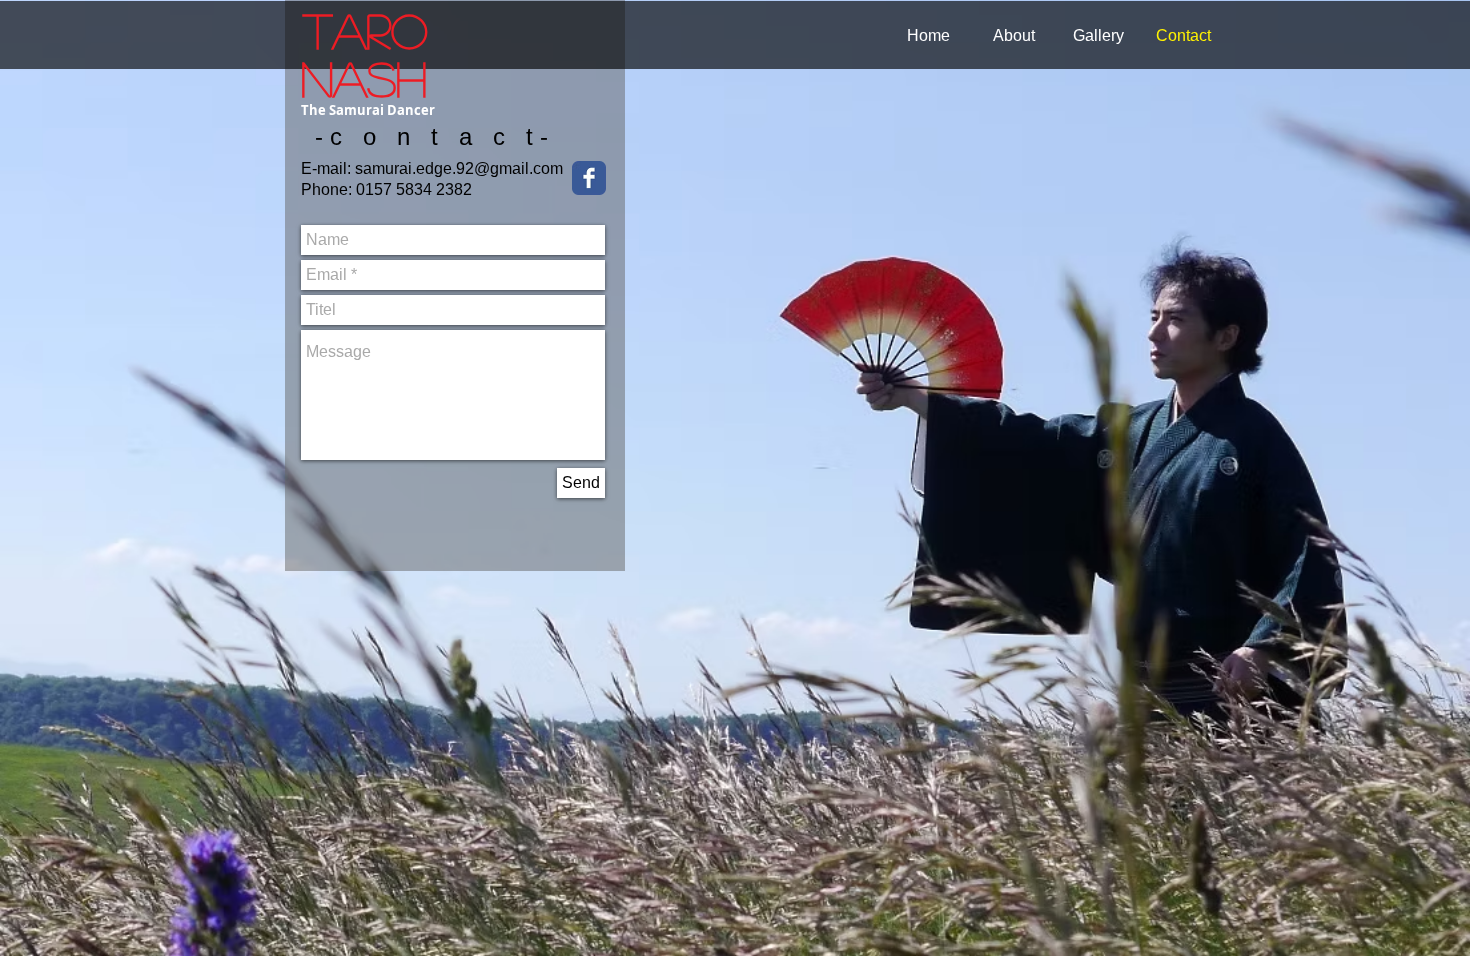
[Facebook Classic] (589, 178)
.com (546, 168)
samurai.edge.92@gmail (442, 168)
